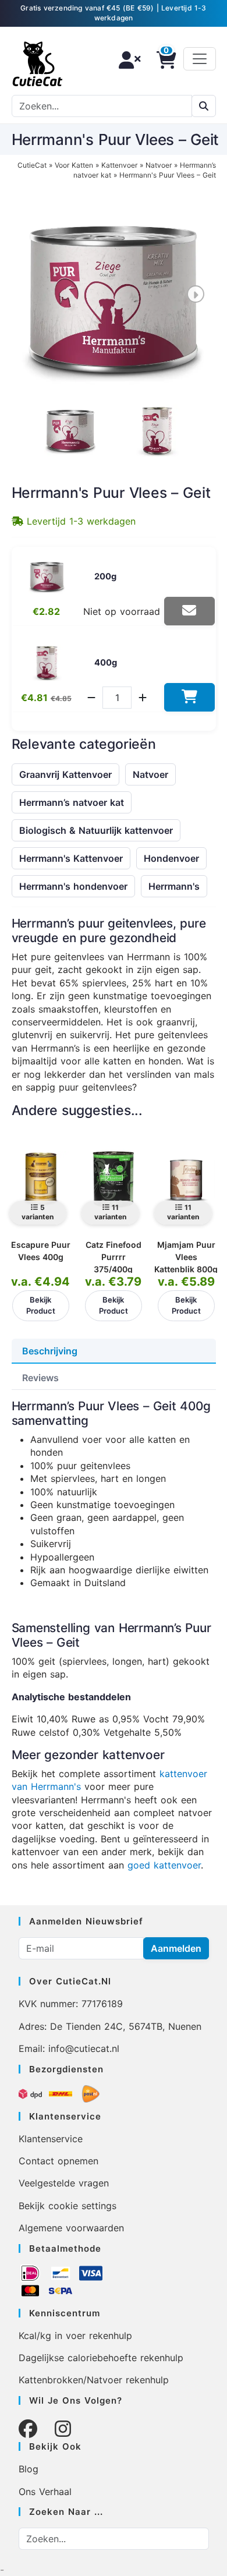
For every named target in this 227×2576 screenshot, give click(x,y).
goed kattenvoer (164, 1865)
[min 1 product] (91, 698)
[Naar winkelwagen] (163, 60)
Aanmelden (176, 1948)
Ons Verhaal (45, 2492)
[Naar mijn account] (126, 60)
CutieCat (32, 165)
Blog (29, 2469)
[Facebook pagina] (28, 2429)
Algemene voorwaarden (71, 2228)
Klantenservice (51, 2139)
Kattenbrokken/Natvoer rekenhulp (94, 2380)
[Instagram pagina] (63, 2429)
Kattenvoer (119, 165)
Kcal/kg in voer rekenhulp (75, 2336)
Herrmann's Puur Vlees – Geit (168, 175)
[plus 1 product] (143, 698)
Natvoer (159, 165)
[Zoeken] (204, 106)
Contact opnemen (58, 2161)
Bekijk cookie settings (68, 2206)
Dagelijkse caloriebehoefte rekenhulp (101, 2358)
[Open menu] (200, 59)
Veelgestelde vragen (64, 2183)
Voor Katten (74, 165)
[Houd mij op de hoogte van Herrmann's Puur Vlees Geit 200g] (189, 611)
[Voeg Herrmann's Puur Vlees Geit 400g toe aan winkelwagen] (189, 697)
